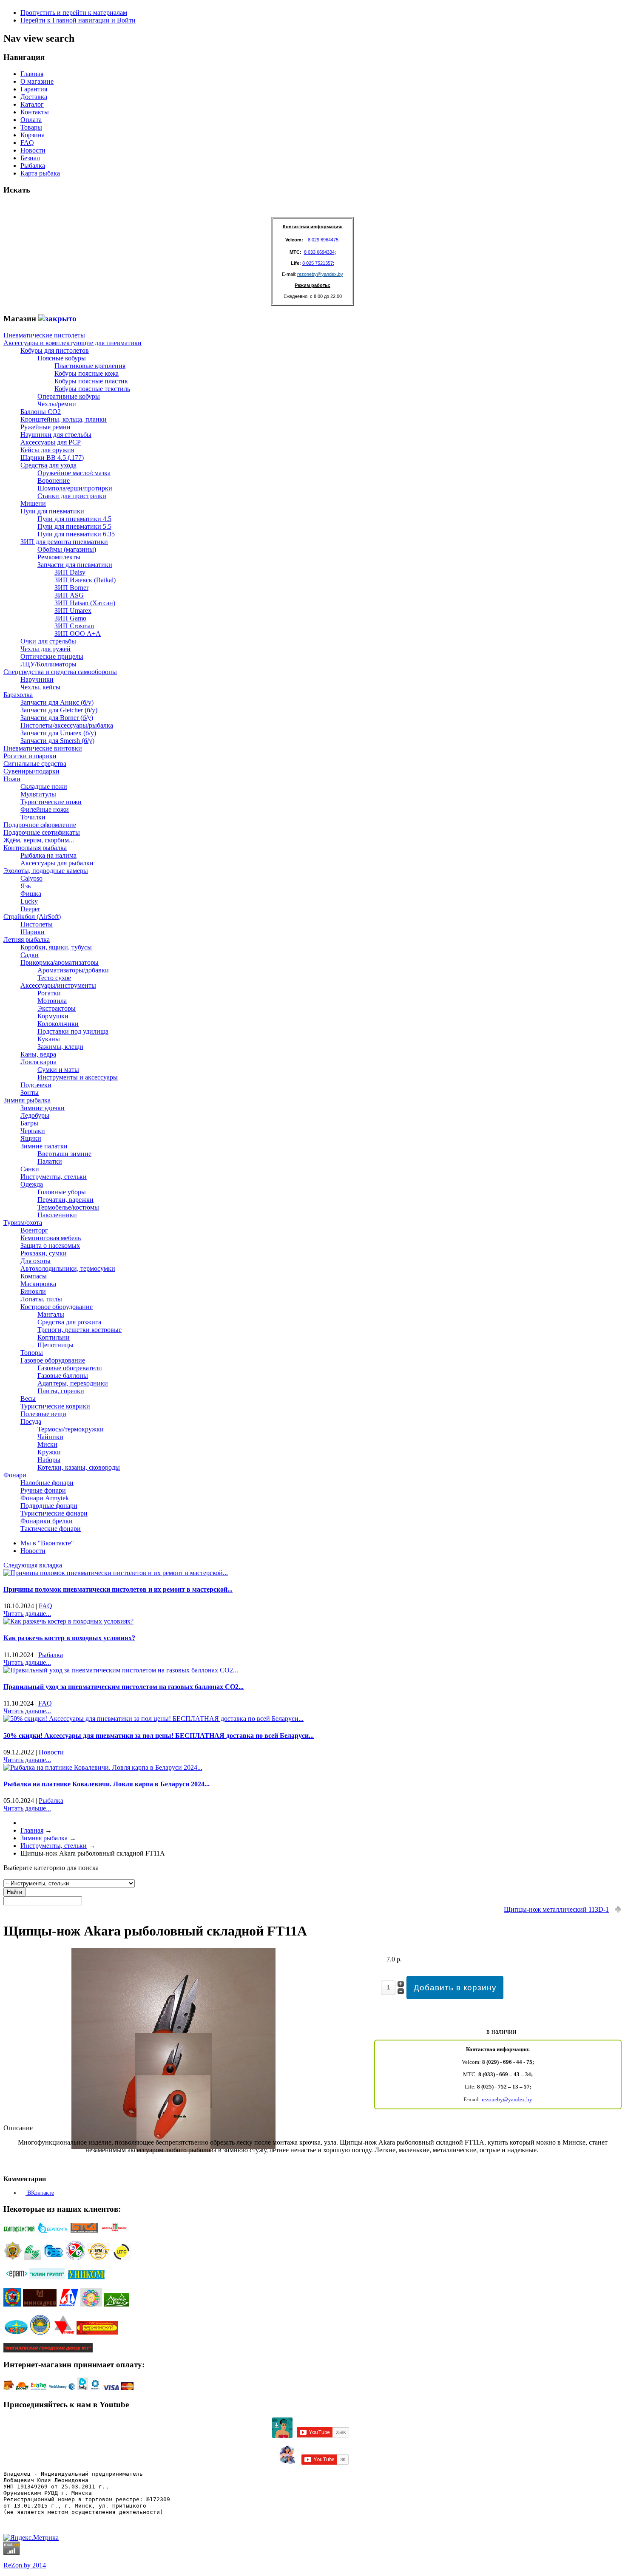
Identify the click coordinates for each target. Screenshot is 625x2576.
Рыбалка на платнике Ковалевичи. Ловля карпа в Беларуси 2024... (107, 1784)
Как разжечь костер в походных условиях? (69, 1638)
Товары (31, 127)
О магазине (37, 81)
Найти (14, 1892)
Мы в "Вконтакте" (47, 1543)
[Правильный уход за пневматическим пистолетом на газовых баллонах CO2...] (121, 1670)
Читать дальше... (27, 1614)
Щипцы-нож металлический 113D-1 (556, 1909)
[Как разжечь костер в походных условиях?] (68, 1621)
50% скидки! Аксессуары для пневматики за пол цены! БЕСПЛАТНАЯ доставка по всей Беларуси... (159, 1736)
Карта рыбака (40, 173)
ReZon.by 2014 (25, 2565)
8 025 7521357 (318, 263)
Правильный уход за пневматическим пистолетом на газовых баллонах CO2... (124, 1687)
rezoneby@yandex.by (320, 274)
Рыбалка (33, 166)
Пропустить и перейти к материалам (74, 13)
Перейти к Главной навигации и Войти (78, 20)
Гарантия (34, 89)
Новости (33, 150)
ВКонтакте (40, 2193)
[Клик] (57, 319)
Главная (32, 74)
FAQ (27, 143)
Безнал (30, 158)
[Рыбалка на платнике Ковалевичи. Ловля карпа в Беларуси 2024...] (103, 1767)
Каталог (32, 104)
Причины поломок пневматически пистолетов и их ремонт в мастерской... (118, 1589)
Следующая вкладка (33, 1565)
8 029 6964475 (323, 240)
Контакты (35, 112)
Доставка (34, 97)
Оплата (31, 120)
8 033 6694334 (319, 252)
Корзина (33, 135)
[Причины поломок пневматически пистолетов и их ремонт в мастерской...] (116, 1573)
